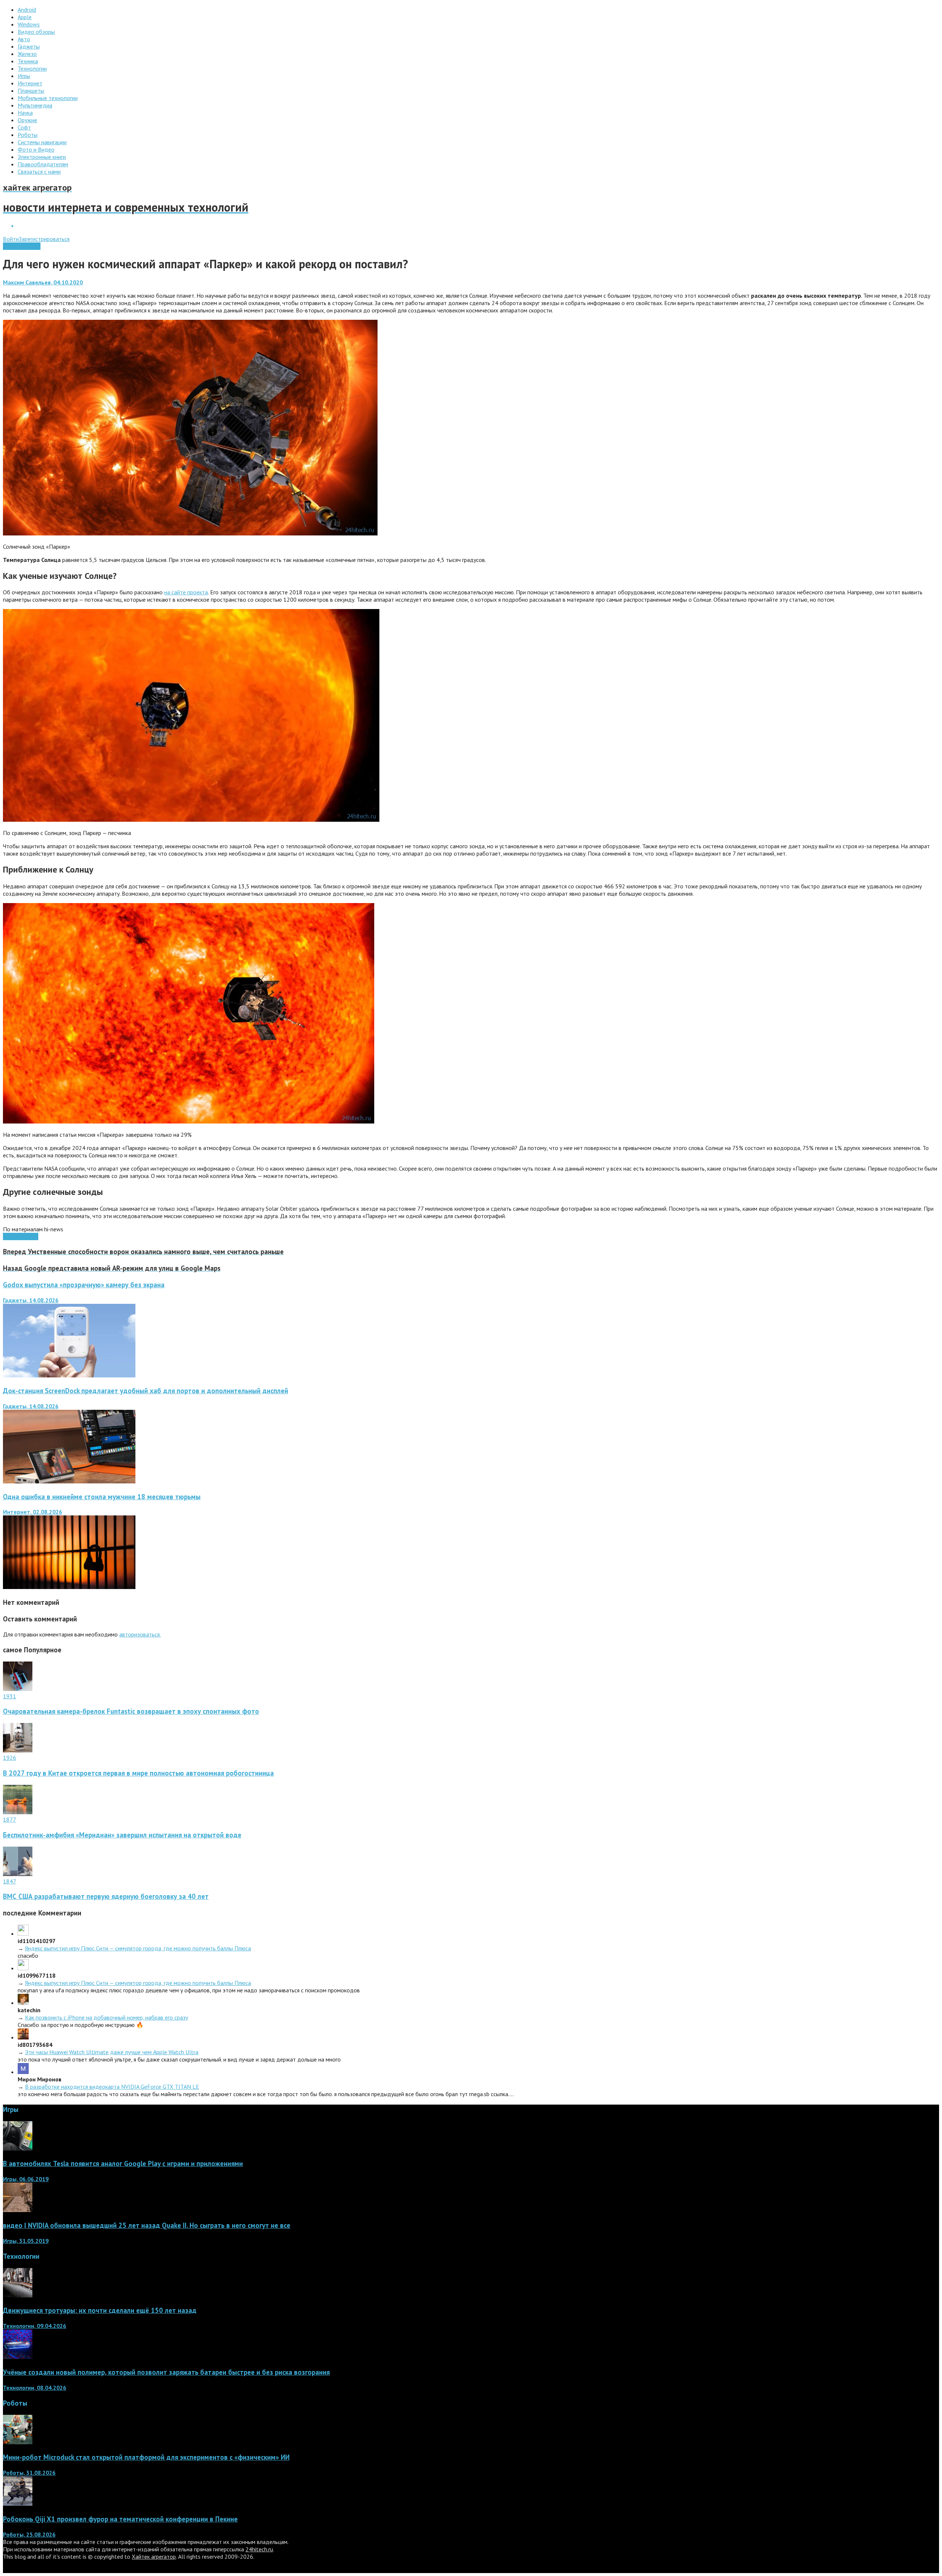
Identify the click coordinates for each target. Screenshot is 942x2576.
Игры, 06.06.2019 (26, 2179)
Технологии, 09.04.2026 (35, 2326)
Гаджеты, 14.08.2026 (31, 1300)
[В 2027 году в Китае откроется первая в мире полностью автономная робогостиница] (18, 1750)
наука (18, 1236)
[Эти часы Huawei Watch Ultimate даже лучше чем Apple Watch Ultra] (23, 2037)
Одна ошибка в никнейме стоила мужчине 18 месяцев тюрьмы (102, 1497)
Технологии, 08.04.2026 (35, 2388)
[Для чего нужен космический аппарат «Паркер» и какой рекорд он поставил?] (190, 533)
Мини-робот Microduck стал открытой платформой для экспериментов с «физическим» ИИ (146, 2457)
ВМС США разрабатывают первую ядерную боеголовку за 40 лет (106, 1896)
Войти (11, 239)
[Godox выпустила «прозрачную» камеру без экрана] (69, 1375)
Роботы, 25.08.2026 (29, 2534)
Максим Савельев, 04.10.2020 (43, 282)
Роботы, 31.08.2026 (29, 2473)
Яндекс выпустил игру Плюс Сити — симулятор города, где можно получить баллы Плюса (138, 1948)
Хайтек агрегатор (154, 2556)
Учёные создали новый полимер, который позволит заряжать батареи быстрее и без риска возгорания (166, 2372)
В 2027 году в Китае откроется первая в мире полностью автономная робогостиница (138, 1773)
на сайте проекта (186, 592)
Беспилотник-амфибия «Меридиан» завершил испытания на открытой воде (122, 1835)
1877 (10, 1819)
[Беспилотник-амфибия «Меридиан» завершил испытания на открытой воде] (18, 1812)
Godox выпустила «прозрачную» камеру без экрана (84, 1285)
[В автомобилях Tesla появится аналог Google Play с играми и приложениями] (18, 2148)
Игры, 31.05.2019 (26, 2241)
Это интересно (22, 246)
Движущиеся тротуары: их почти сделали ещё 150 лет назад (100, 2310)
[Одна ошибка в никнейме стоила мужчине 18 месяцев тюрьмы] (69, 1587)
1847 (10, 1881)
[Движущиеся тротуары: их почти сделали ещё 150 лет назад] (18, 2295)
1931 (10, 1696)
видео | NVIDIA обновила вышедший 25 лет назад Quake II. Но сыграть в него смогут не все (147, 2225)
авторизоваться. (140, 1634)
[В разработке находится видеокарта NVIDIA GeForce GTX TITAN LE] (23, 2072)
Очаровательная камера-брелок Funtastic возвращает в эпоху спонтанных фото (131, 1711)
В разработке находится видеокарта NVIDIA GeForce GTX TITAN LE (112, 2087)
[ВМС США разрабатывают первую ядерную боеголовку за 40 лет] (18, 1874)
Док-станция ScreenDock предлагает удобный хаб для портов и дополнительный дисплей (146, 1391)
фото (31, 1236)
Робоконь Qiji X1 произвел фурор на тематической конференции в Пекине (120, 2519)
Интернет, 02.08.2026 (33, 1512)
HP (7, 1236)
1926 (10, 1758)
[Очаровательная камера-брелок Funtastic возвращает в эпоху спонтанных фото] (18, 1689)
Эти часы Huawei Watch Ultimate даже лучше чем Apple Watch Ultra (112, 2052)
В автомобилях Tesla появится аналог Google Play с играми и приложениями (123, 2163)
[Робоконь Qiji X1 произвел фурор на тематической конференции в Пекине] (18, 2504)
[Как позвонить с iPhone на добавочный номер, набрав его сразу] (23, 2003)
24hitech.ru (259, 2549)
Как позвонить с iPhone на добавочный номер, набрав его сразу (107, 2017)
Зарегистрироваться (44, 239)
